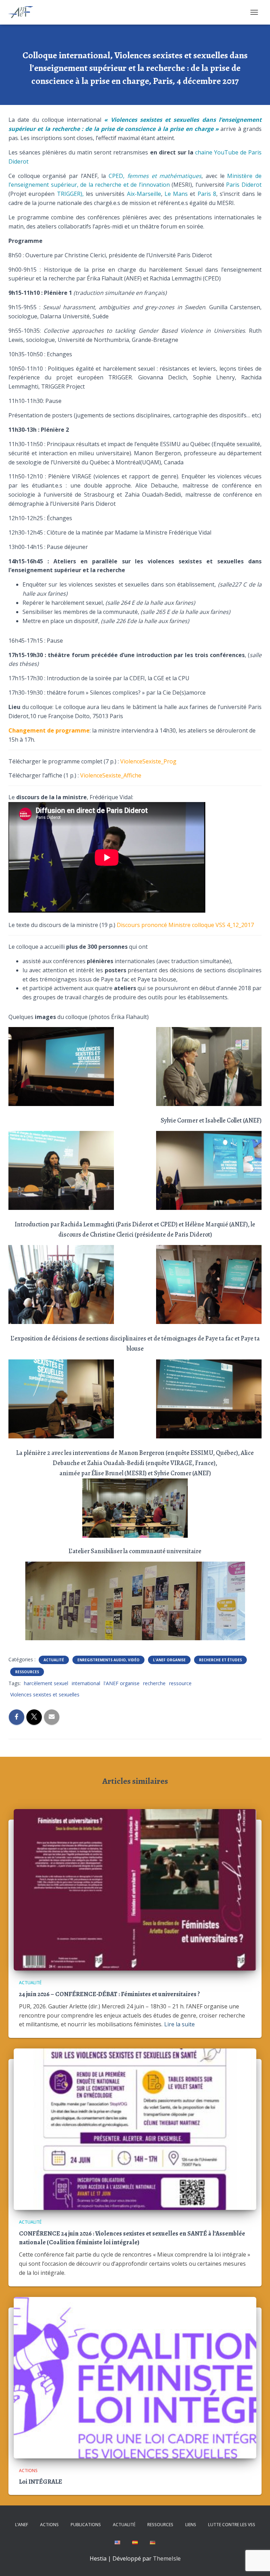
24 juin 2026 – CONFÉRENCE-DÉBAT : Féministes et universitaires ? (110, 1994)
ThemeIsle (167, 2558)
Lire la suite (179, 2024)
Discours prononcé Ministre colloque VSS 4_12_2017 (185, 925)
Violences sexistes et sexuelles (45, 1694)
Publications (86, 2525)
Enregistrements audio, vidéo (108, 1660)
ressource (180, 1683)
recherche (154, 1683)
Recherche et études (220, 1660)
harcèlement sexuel (46, 1683)
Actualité (54, 1660)
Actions (28, 2471)
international (86, 1683)
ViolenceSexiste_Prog (148, 761)
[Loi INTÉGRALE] (135, 2377)
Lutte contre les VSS (232, 2525)
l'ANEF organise (122, 1683)
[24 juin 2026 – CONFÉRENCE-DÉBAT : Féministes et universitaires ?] (135, 1889)
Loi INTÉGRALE (41, 2482)
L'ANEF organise (169, 1660)
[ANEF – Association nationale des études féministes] (24, 12)
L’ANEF (22, 2525)
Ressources (27, 1672)
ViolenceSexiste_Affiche (111, 775)
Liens (191, 2525)
